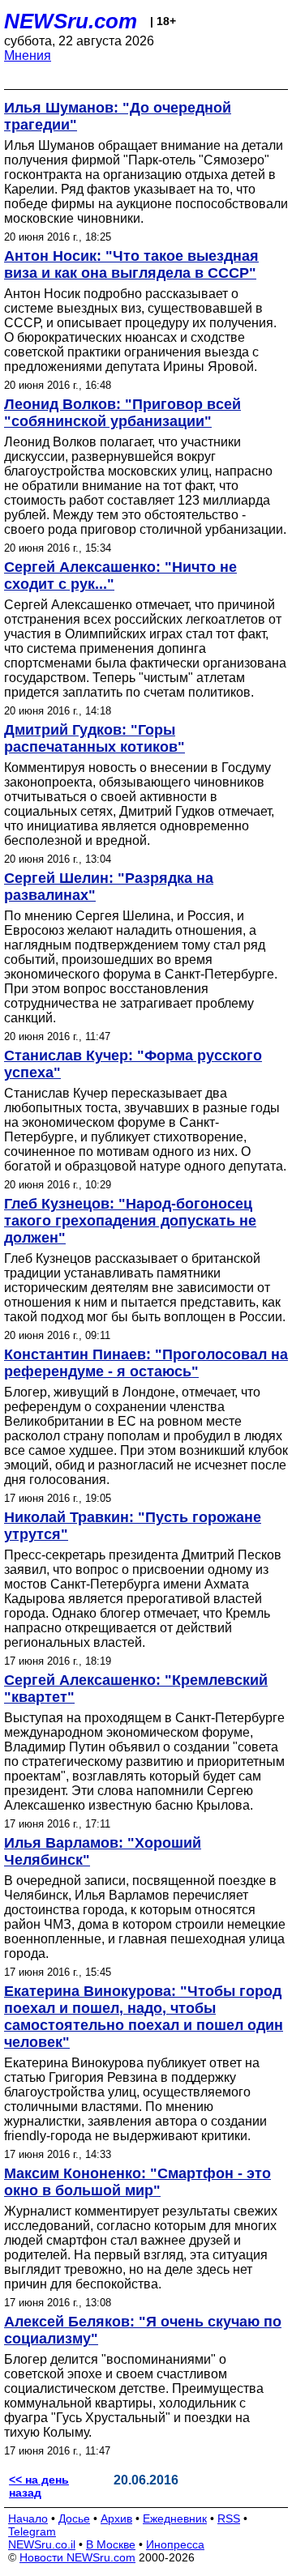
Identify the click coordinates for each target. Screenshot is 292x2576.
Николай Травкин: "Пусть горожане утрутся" (133, 1526)
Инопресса (175, 2544)
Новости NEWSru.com (77, 2557)
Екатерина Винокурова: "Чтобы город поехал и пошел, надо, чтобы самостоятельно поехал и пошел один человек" (144, 2017)
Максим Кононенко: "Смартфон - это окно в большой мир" (137, 2182)
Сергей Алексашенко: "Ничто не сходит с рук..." (120, 576)
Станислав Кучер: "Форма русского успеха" (133, 1064)
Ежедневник (175, 2518)
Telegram (32, 2531)
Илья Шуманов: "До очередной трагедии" (118, 116)
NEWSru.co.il (42, 2544)
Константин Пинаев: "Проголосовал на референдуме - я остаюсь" (146, 1363)
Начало (28, 2518)
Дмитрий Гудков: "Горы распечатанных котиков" (94, 738)
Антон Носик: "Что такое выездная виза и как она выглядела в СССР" (131, 264)
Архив (116, 2518)
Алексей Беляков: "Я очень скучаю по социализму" (143, 2330)
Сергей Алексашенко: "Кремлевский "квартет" (136, 1689)
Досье (74, 2518)
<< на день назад (39, 2486)
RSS (229, 2518)
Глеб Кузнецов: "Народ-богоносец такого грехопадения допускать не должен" (130, 1221)
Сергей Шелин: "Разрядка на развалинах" (109, 887)
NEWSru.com (71, 21)
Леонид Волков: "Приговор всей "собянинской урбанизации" (122, 413)
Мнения (28, 55)
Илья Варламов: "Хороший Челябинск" (103, 1851)
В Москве (111, 2544)
